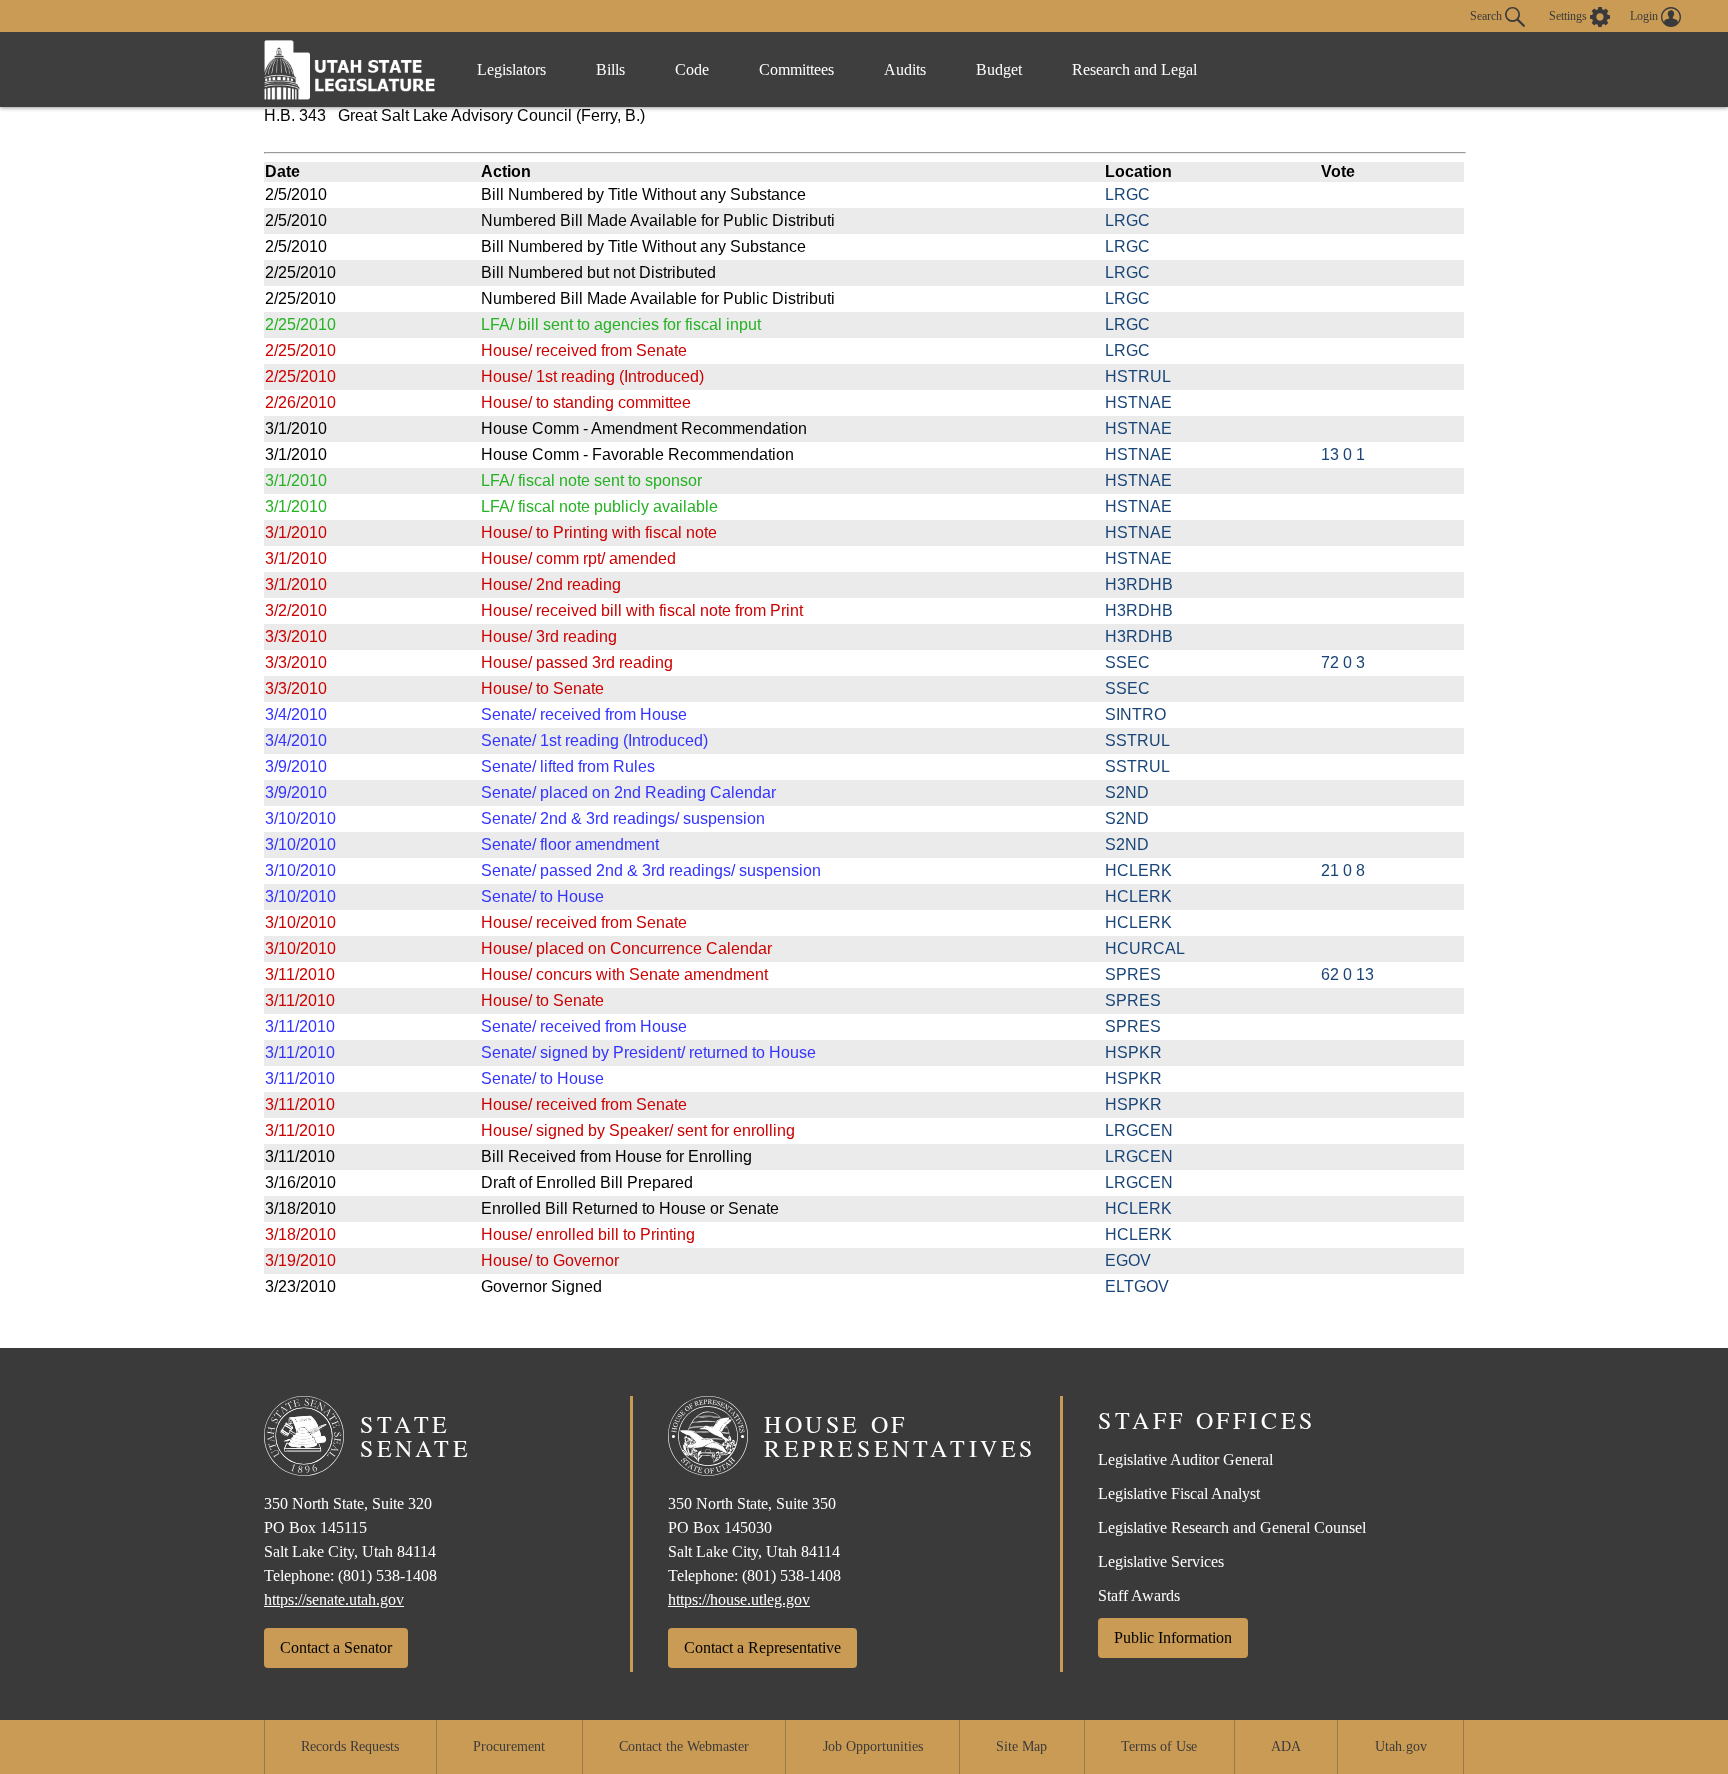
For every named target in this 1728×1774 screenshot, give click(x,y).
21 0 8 (1343, 870)
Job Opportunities (873, 1746)
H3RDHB (1139, 584)
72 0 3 (1343, 662)
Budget (999, 69)
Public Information (1173, 1637)
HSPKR (1133, 1052)
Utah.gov (1401, 1746)
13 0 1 (1343, 454)
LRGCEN (1139, 1130)
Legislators (511, 69)
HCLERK (1138, 870)
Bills (610, 69)
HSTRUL (1138, 376)
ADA (1286, 1746)
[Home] (350, 69)
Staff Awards (1139, 1595)
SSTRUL (1137, 740)
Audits (905, 69)
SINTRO (1135, 714)
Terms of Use (1159, 1746)
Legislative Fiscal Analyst (1179, 1493)
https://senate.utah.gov (334, 1599)
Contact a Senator (336, 1647)
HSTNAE (1138, 402)
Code (692, 69)
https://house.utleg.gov (739, 1599)
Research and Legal (1134, 69)
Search (1487, 15)
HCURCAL (1145, 948)
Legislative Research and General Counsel (1232, 1527)
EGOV (1128, 1260)
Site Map (1021, 1746)
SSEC (1127, 662)
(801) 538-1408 (387, 1575)
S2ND (1127, 792)
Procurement (509, 1746)
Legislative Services (1161, 1561)
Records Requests (350, 1746)
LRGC (1127, 194)
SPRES (1133, 974)
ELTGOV (1137, 1286)
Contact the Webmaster (684, 1746)
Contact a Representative (762, 1647)
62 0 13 (1347, 974)
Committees (796, 69)
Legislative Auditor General (1185, 1459)
